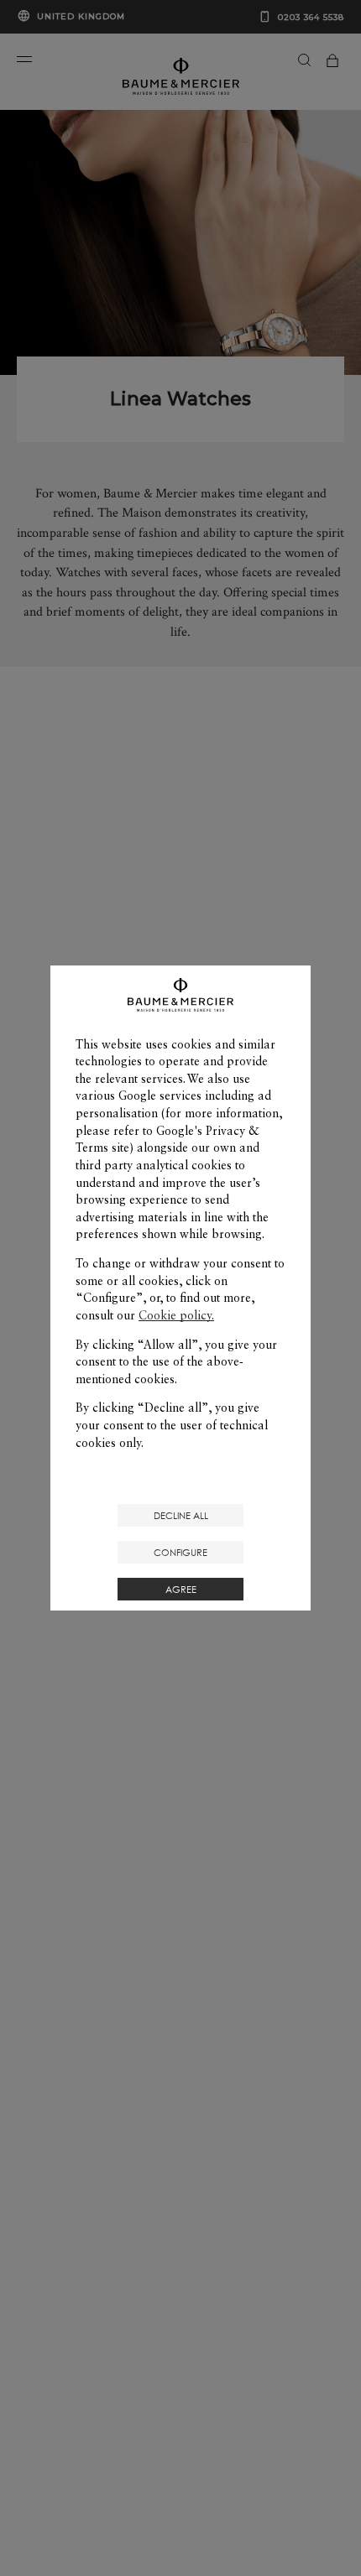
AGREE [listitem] (181, 1589)
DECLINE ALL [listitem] (181, 1515)
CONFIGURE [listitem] (180, 1552)
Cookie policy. (176, 1315)
